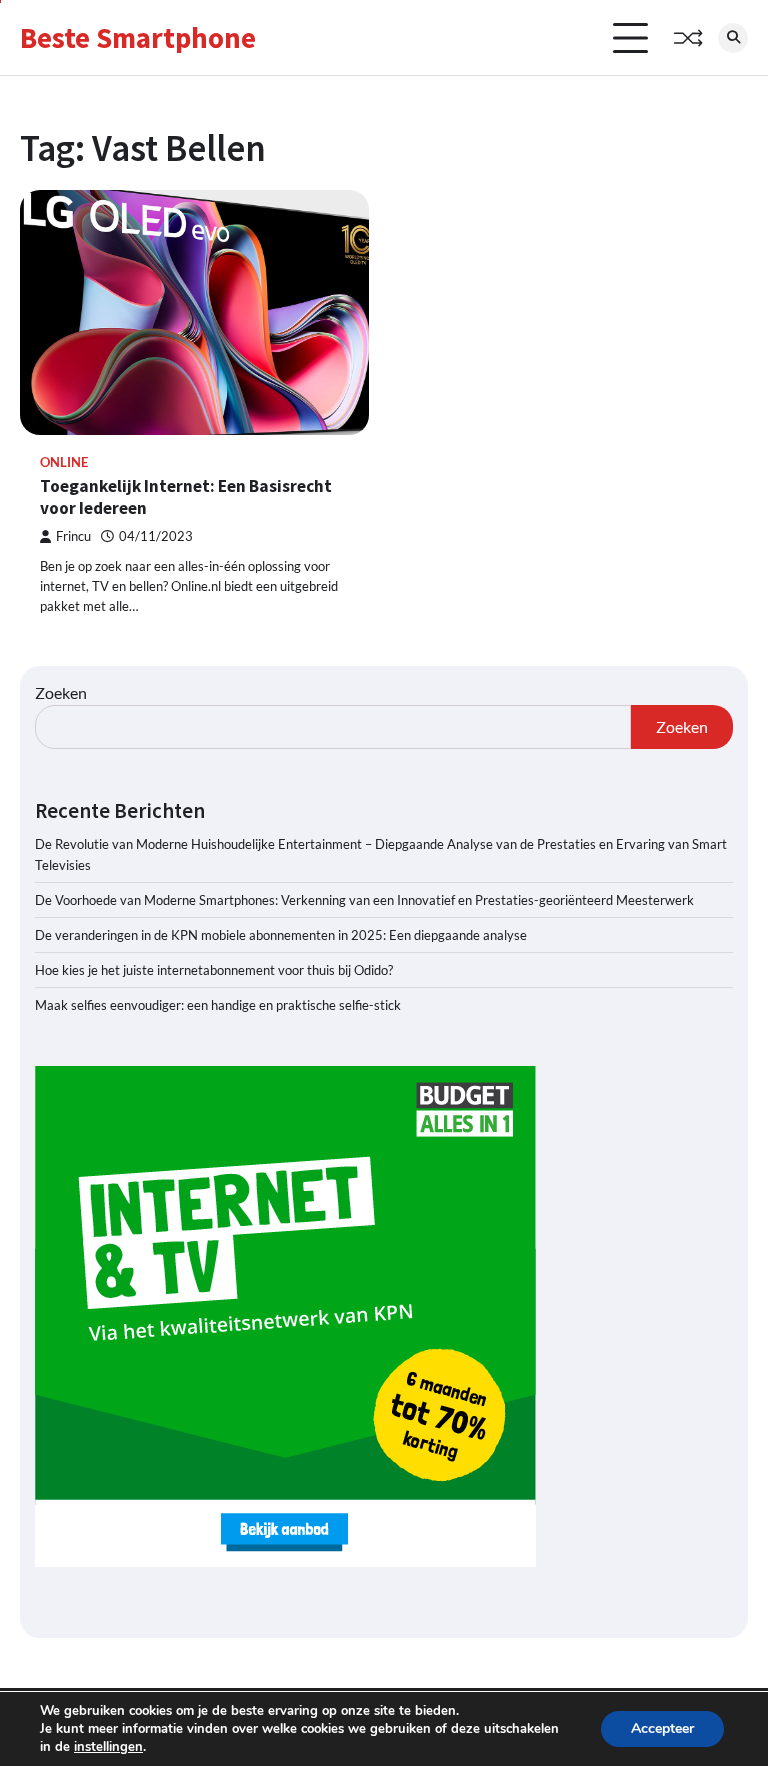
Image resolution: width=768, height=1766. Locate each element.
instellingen (108, 1747)
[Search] (733, 38)
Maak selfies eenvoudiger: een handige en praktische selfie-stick (218, 1005)
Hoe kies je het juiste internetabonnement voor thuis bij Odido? (214, 970)
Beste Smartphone (138, 38)
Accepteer (662, 1728)
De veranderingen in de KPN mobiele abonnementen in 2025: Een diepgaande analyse (281, 935)
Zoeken (61, 692)
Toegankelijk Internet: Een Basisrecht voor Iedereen (186, 497)
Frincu (73, 536)
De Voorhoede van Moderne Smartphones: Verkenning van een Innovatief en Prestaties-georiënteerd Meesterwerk (364, 900)
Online (64, 462)
